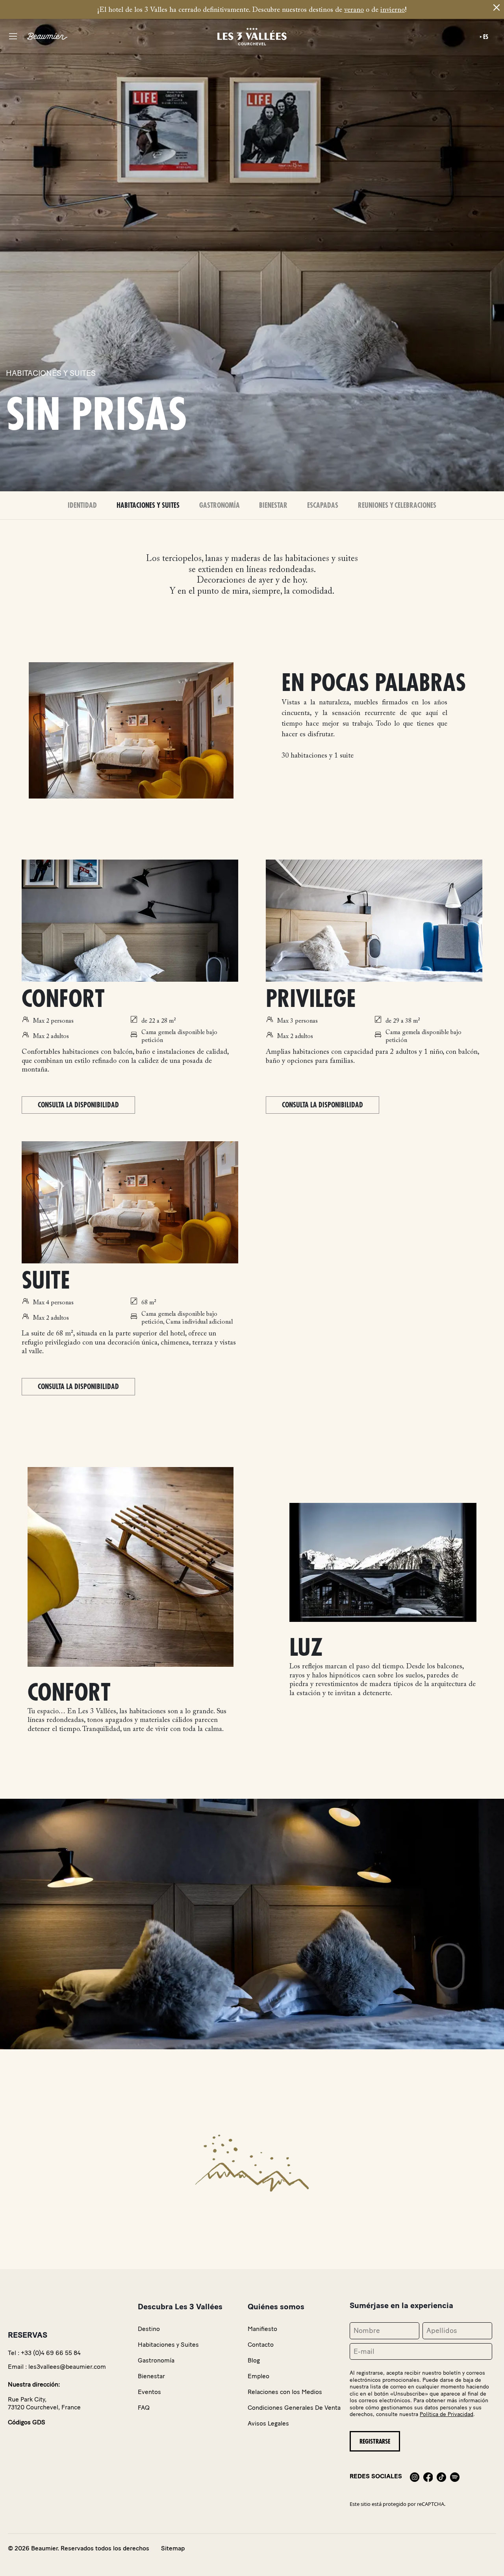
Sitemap (173, 2548)
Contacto (261, 2345)
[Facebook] (428, 2476)
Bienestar (273, 505)
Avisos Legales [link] (268, 2423)
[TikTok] (441, 2476)
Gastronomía (220, 505)
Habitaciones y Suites (148, 505)
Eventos (149, 2392)
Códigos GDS (27, 2422)
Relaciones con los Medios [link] (285, 2392)
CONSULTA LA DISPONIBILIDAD (78, 1105)
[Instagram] (415, 2476)
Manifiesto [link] (262, 2329)
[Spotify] (455, 2476)
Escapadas (323, 505)
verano (354, 10)
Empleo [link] (258, 2376)
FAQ (144, 2408)
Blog (254, 2360)
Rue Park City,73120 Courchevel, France (44, 2403)
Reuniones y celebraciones (397, 505)
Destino (149, 2329)
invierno (393, 10)
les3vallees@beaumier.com (67, 2367)
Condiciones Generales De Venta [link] (294, 2408)
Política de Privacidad (447, 2414)
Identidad (82, 505)
